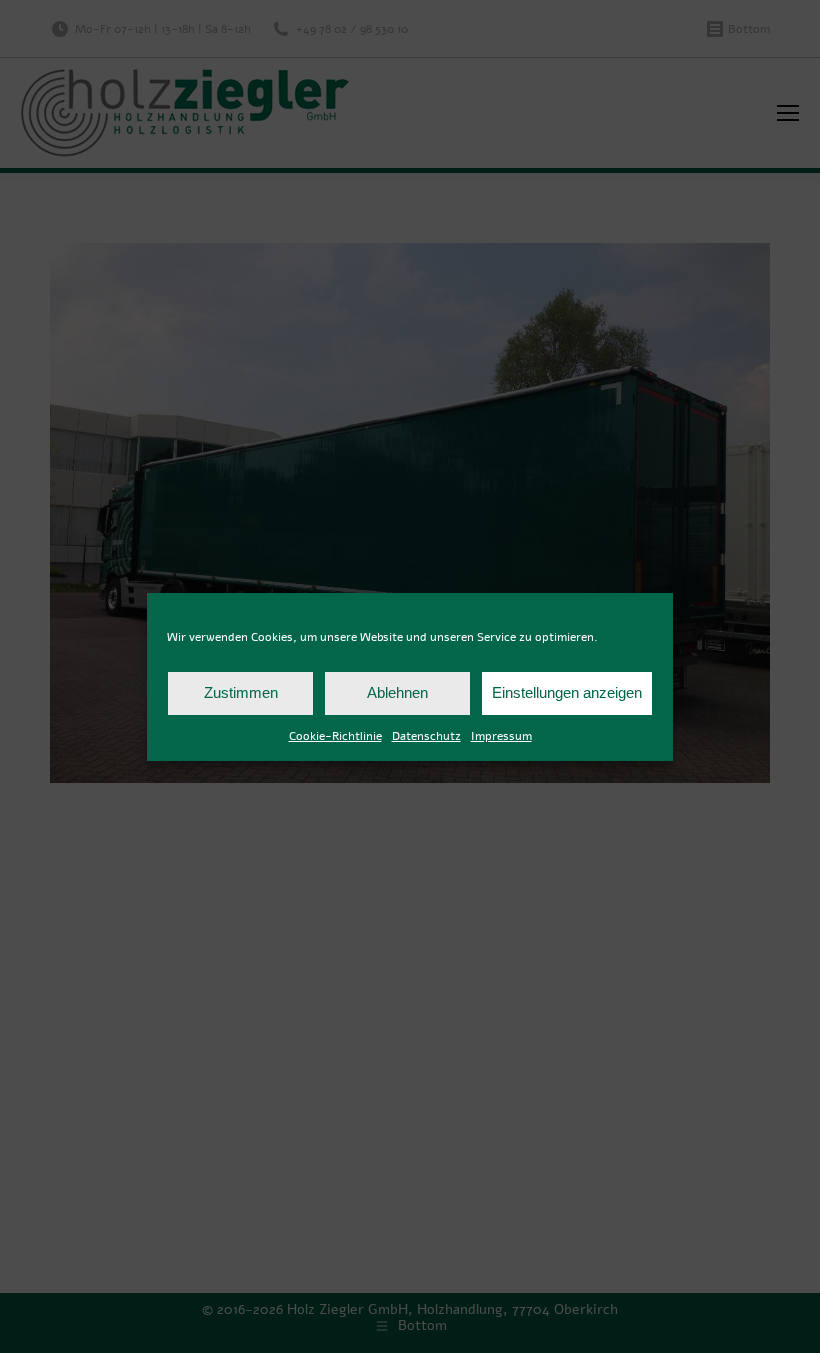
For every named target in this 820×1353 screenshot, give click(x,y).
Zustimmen (241, 692)
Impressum (501, 736)
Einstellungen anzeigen (567, 692)
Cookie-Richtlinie (335, 736)
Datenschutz (426, 736)
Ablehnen (397, 692)
